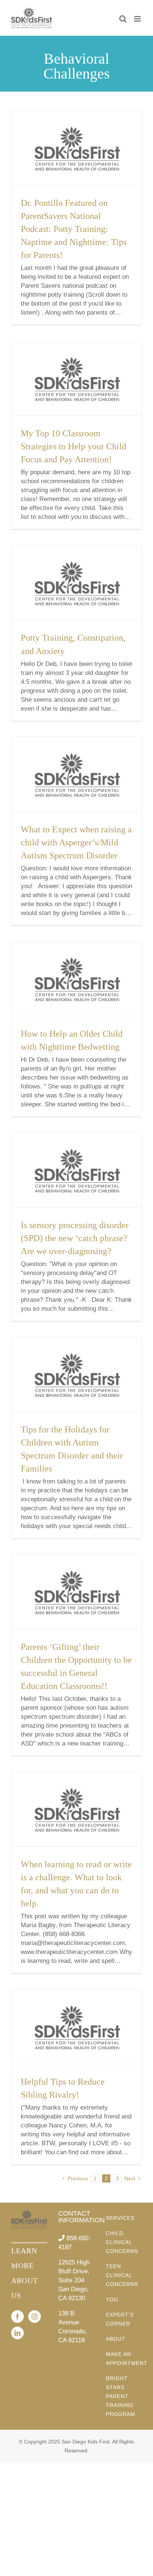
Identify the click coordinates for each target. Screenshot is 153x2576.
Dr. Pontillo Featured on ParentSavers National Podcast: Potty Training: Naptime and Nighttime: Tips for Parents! (74, 229)
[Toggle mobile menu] (138, 19)
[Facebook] (17, 2317)
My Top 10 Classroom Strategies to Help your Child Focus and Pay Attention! (74, 446)
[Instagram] (35, 2317)
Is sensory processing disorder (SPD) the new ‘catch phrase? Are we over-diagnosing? (75, 1238)
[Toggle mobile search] (123, 19)
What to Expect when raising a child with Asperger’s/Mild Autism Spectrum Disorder (76, 842)
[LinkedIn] (17, 2333)
